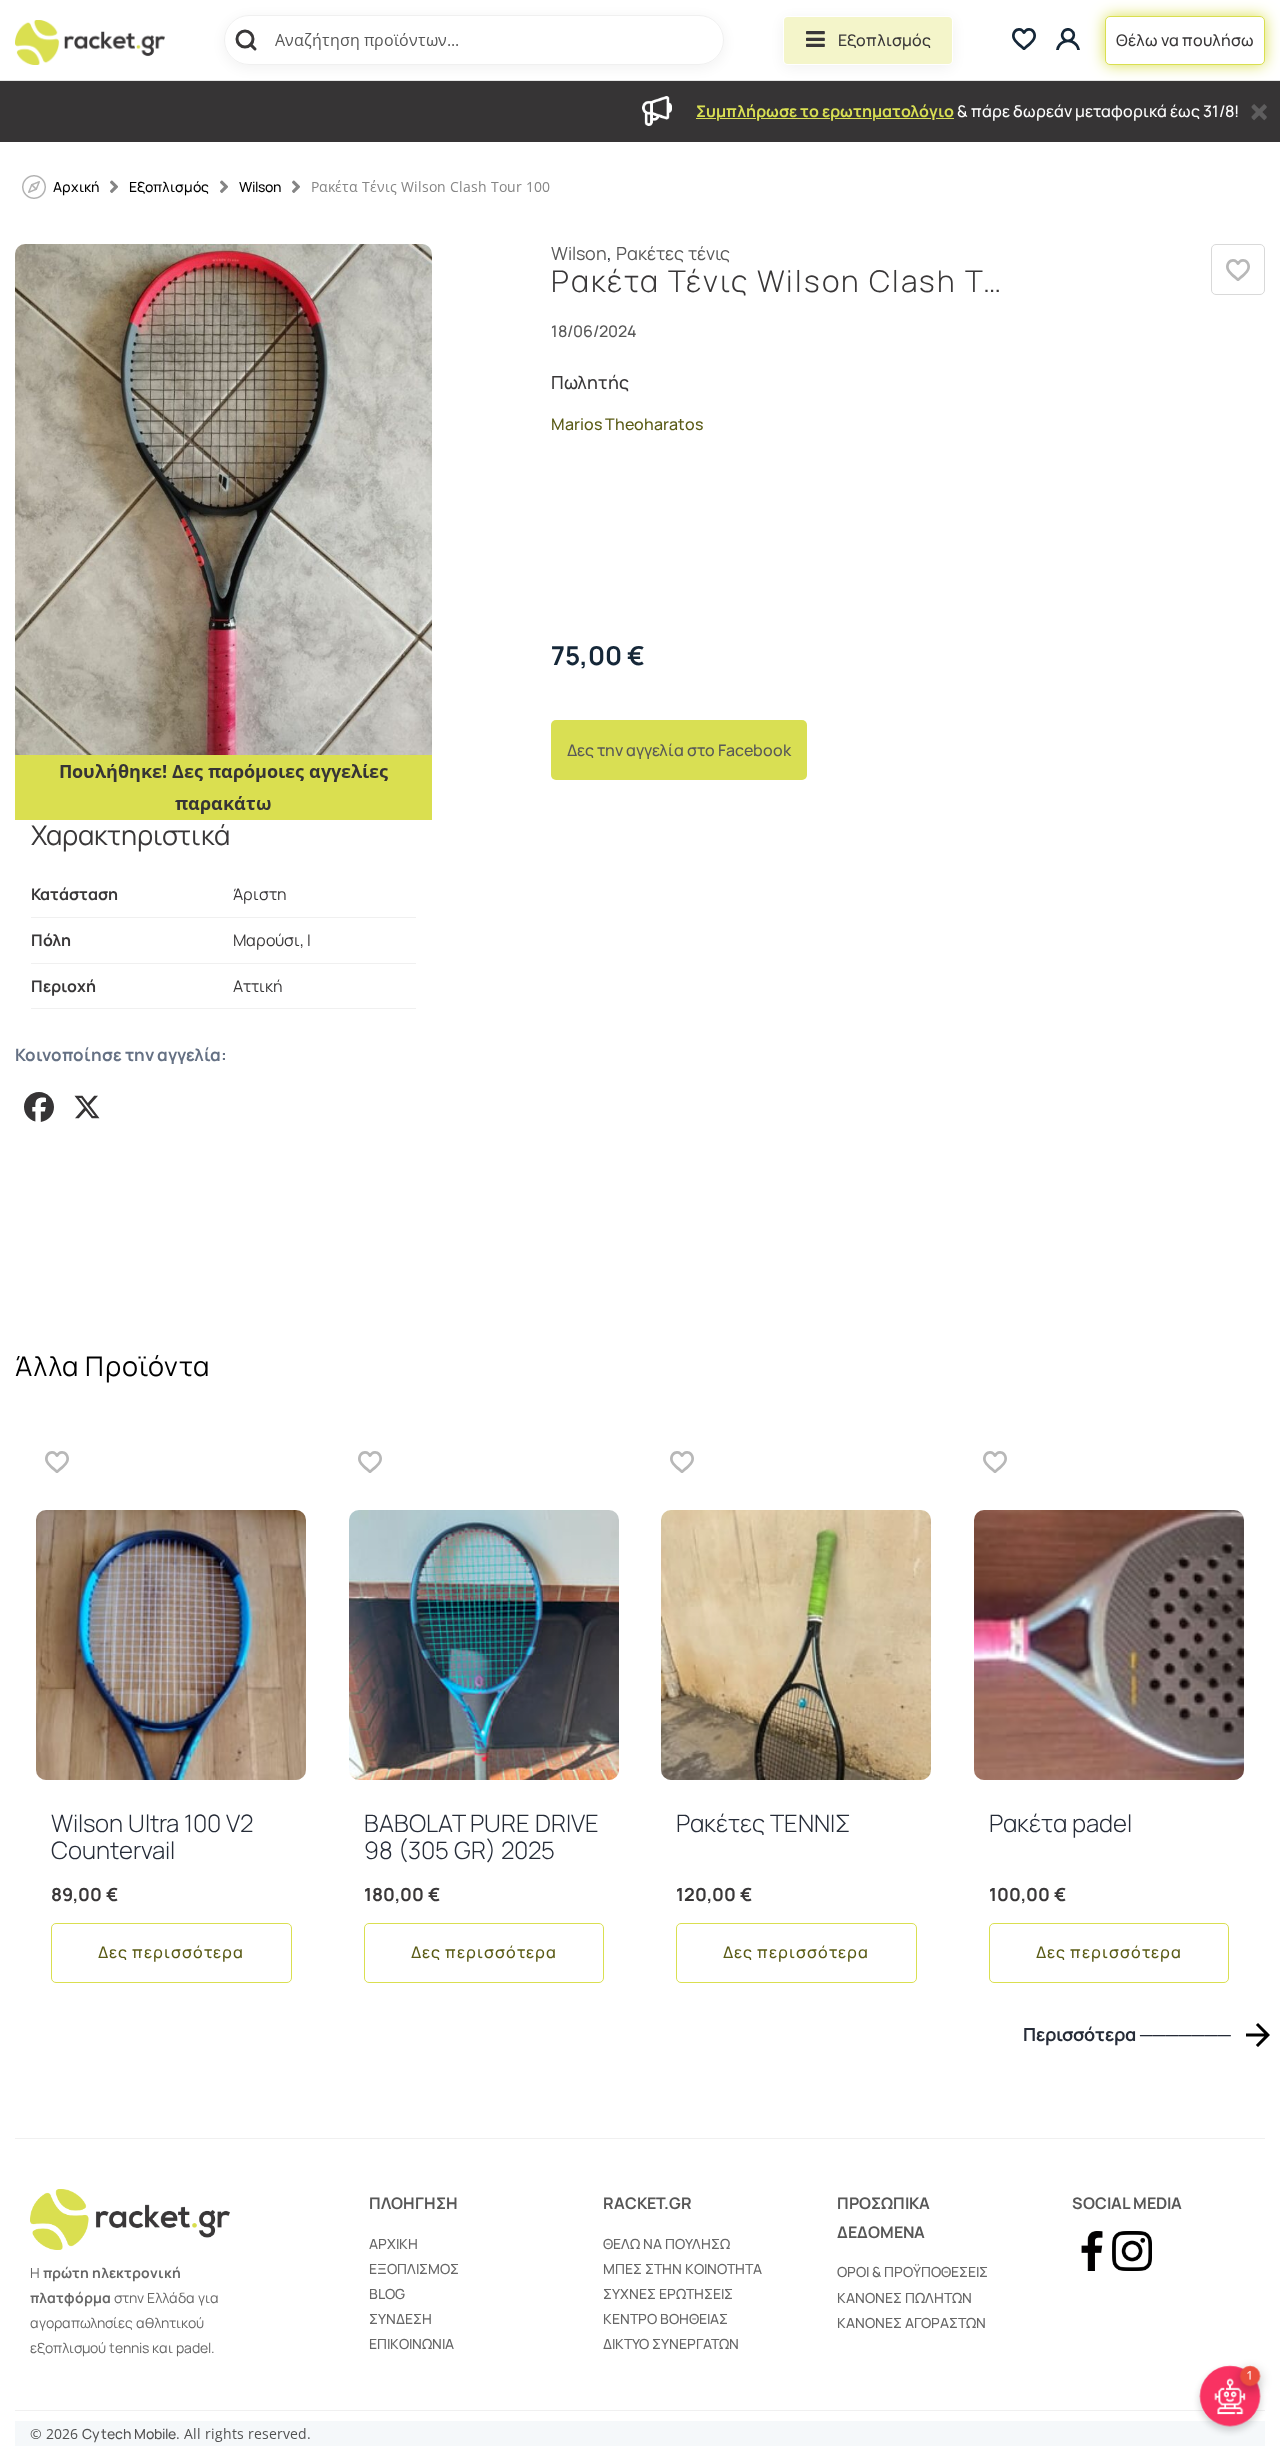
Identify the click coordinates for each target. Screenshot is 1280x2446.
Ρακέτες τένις (673, 253)
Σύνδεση (400, 2318)
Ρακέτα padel (1060, 1822)
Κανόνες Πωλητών (904, 2297)
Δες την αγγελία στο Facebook (679, 750)
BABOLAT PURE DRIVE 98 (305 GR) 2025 (481, 1835)
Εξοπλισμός (884, 40)
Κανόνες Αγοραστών (911, 2322)
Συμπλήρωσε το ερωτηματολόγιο (825, 111)
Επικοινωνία (411, 2343)
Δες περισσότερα (171, 1952)
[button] (1238, 269)
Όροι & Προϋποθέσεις (912, 2271)
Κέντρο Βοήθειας (665, 2318)
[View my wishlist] (1024, 40)
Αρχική (393, 2243)
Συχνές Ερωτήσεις (668, 2293)
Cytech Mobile (129, 2433)
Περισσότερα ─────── (1127, 2034)
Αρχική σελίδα (76, 186)
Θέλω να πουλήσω (1185, 40)
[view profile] (1070, 40)
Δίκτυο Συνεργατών (671, 2343)
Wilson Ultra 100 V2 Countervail (152, 1835)
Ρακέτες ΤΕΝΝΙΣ (763, 1822)
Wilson (260, 186)
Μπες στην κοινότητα (682, 2268)
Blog (387, 2293)
